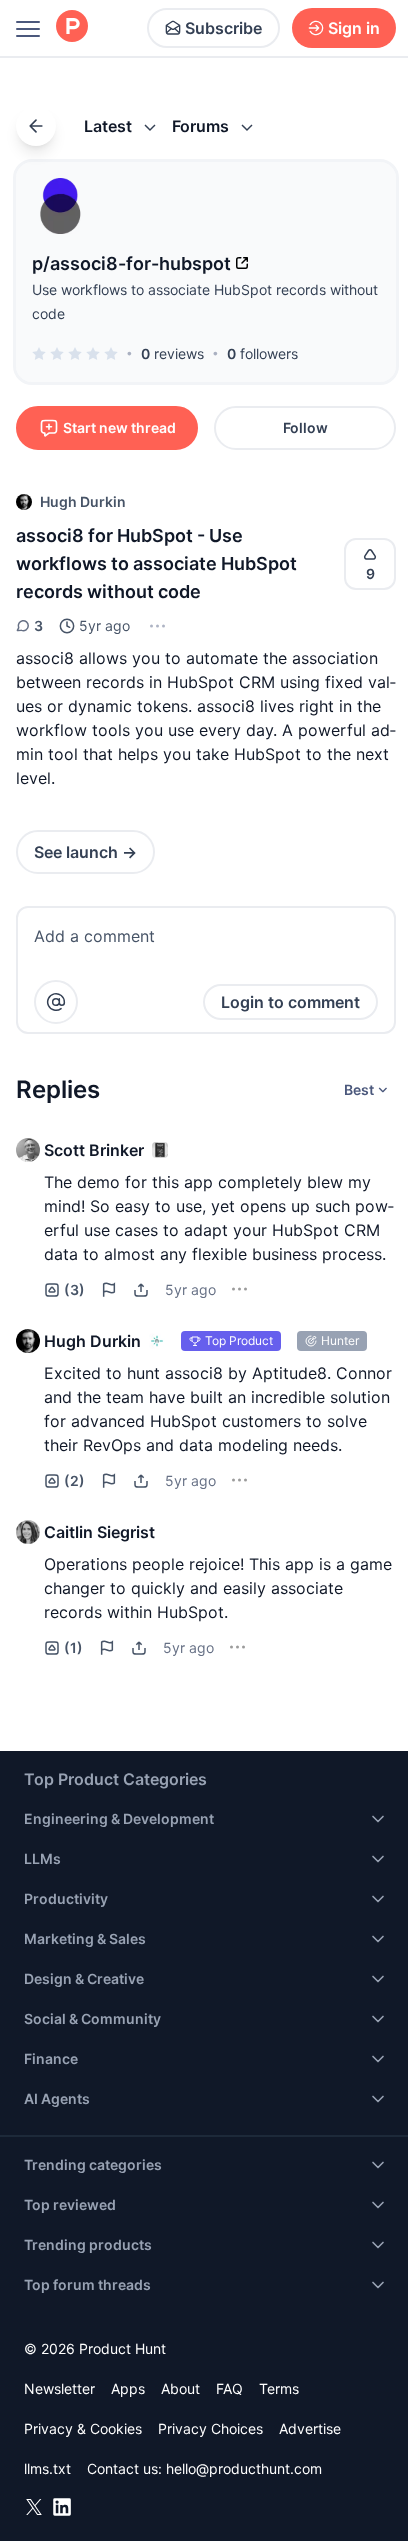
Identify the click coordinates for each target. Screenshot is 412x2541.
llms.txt (47, 2468)
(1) (73, 1647)
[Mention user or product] (56, 1002)
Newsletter (59, 2388)
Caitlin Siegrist (99, 1532)
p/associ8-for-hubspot (131, 263)
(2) (74, 1480)
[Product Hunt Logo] (72, 27)
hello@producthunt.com (244, 2468)
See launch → (85, 852)
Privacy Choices (210, 2428)
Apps (128, 2388)
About (180, 2388)
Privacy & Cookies (83, 2428)
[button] (155, 626)
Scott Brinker (94, 1150)
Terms (279, 2388)
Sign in (354, 28)
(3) (74, 1289)
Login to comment (290, 1002)
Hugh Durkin (83, 501)
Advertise (310, 2428)
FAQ (229, 2388)
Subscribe (223, 28)
